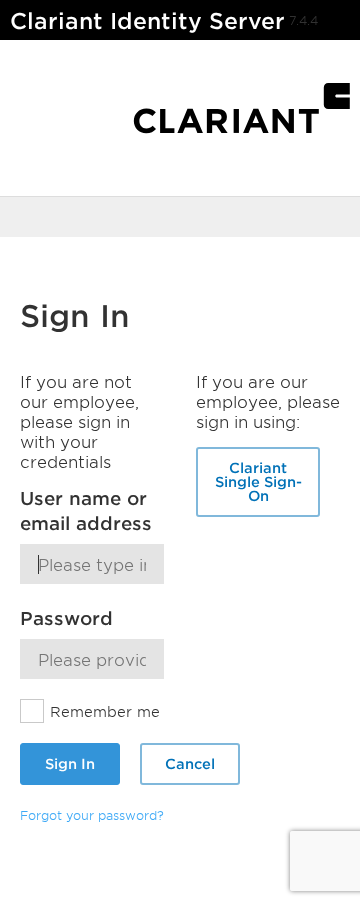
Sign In (70, 763)
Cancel (190, 763)
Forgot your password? (92, 815)
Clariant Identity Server (147, 20)
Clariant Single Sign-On (258, 481)
